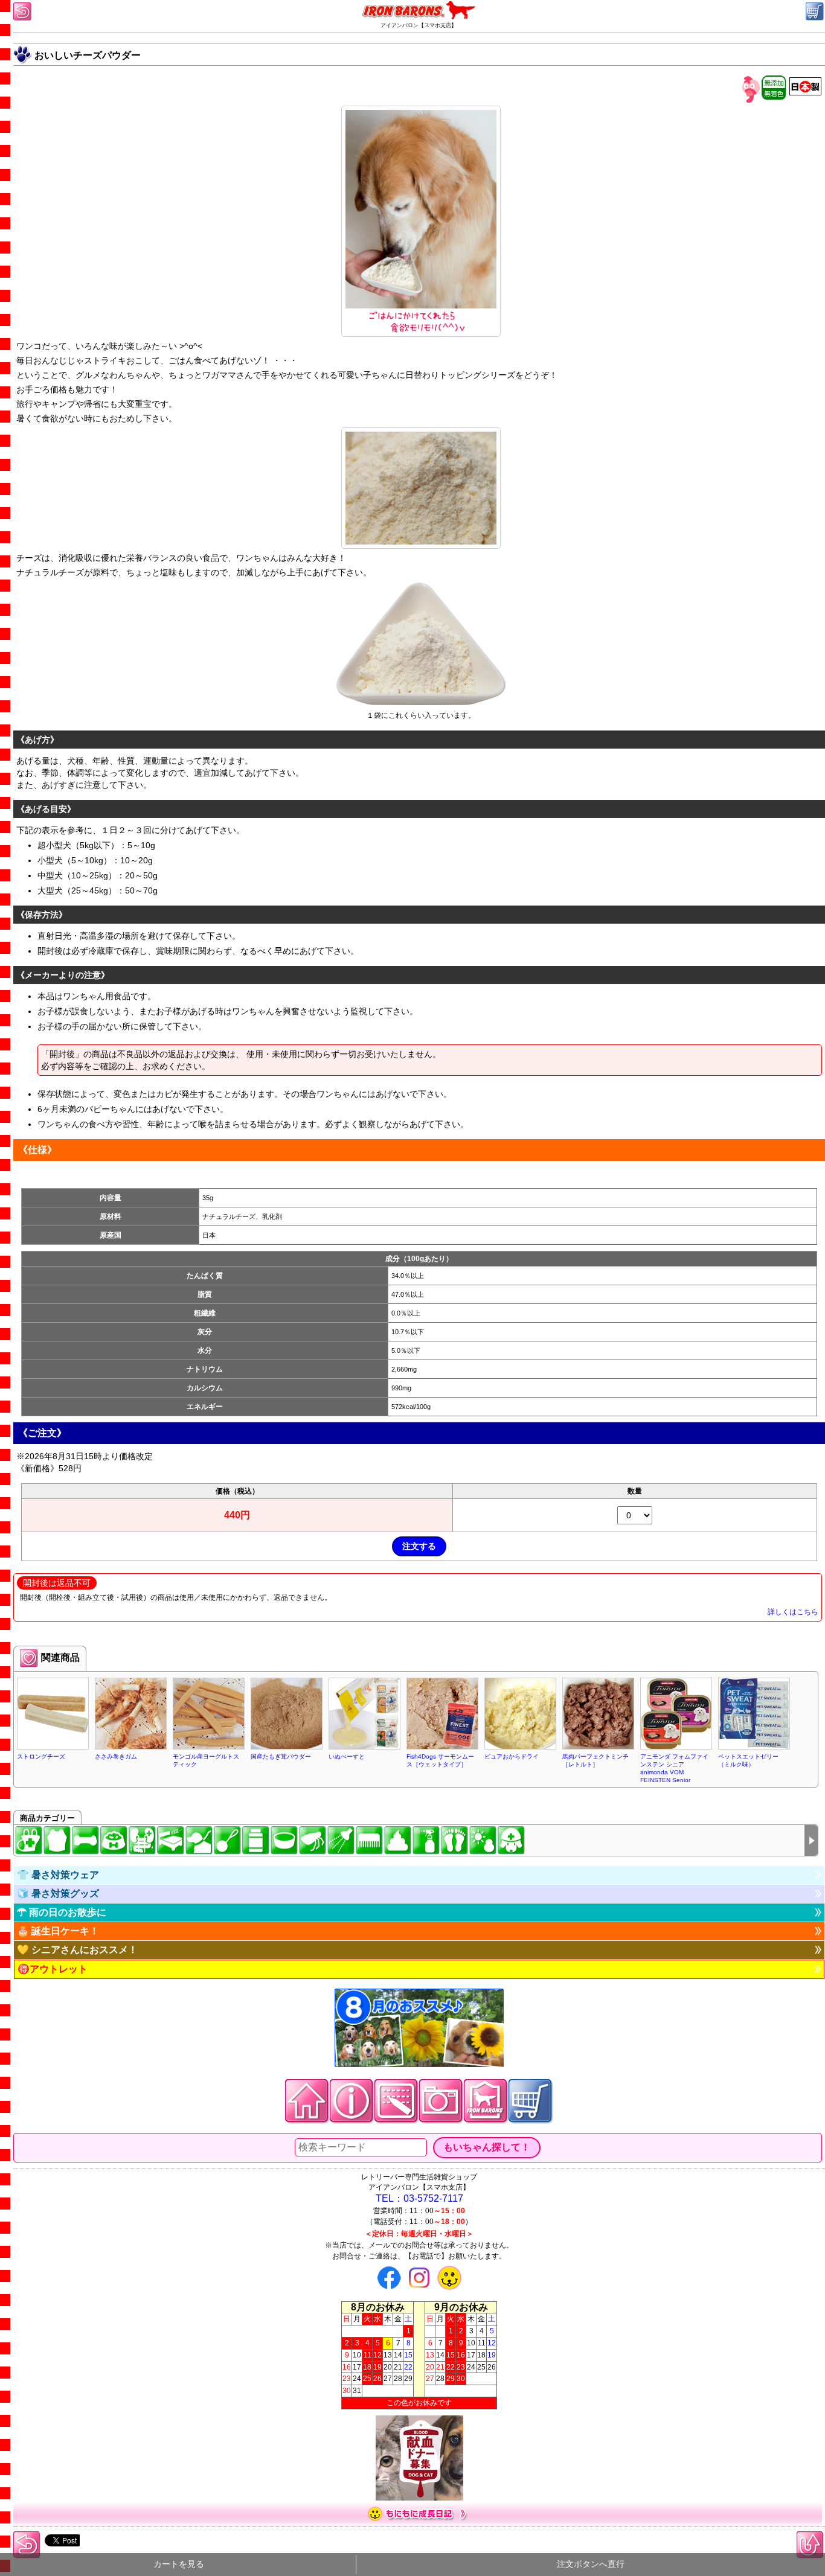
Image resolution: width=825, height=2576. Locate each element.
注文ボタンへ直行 (591, 2564)
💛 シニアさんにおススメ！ (77, 1950)
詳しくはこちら (793, 1612)
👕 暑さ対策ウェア (58, 1875)
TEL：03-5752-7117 (419, 2198)
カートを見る (179, 2564)
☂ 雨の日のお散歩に (62, 1912)
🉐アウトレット (53, 1969)
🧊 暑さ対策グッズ (58, 1894)
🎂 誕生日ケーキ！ (58, 1931)
